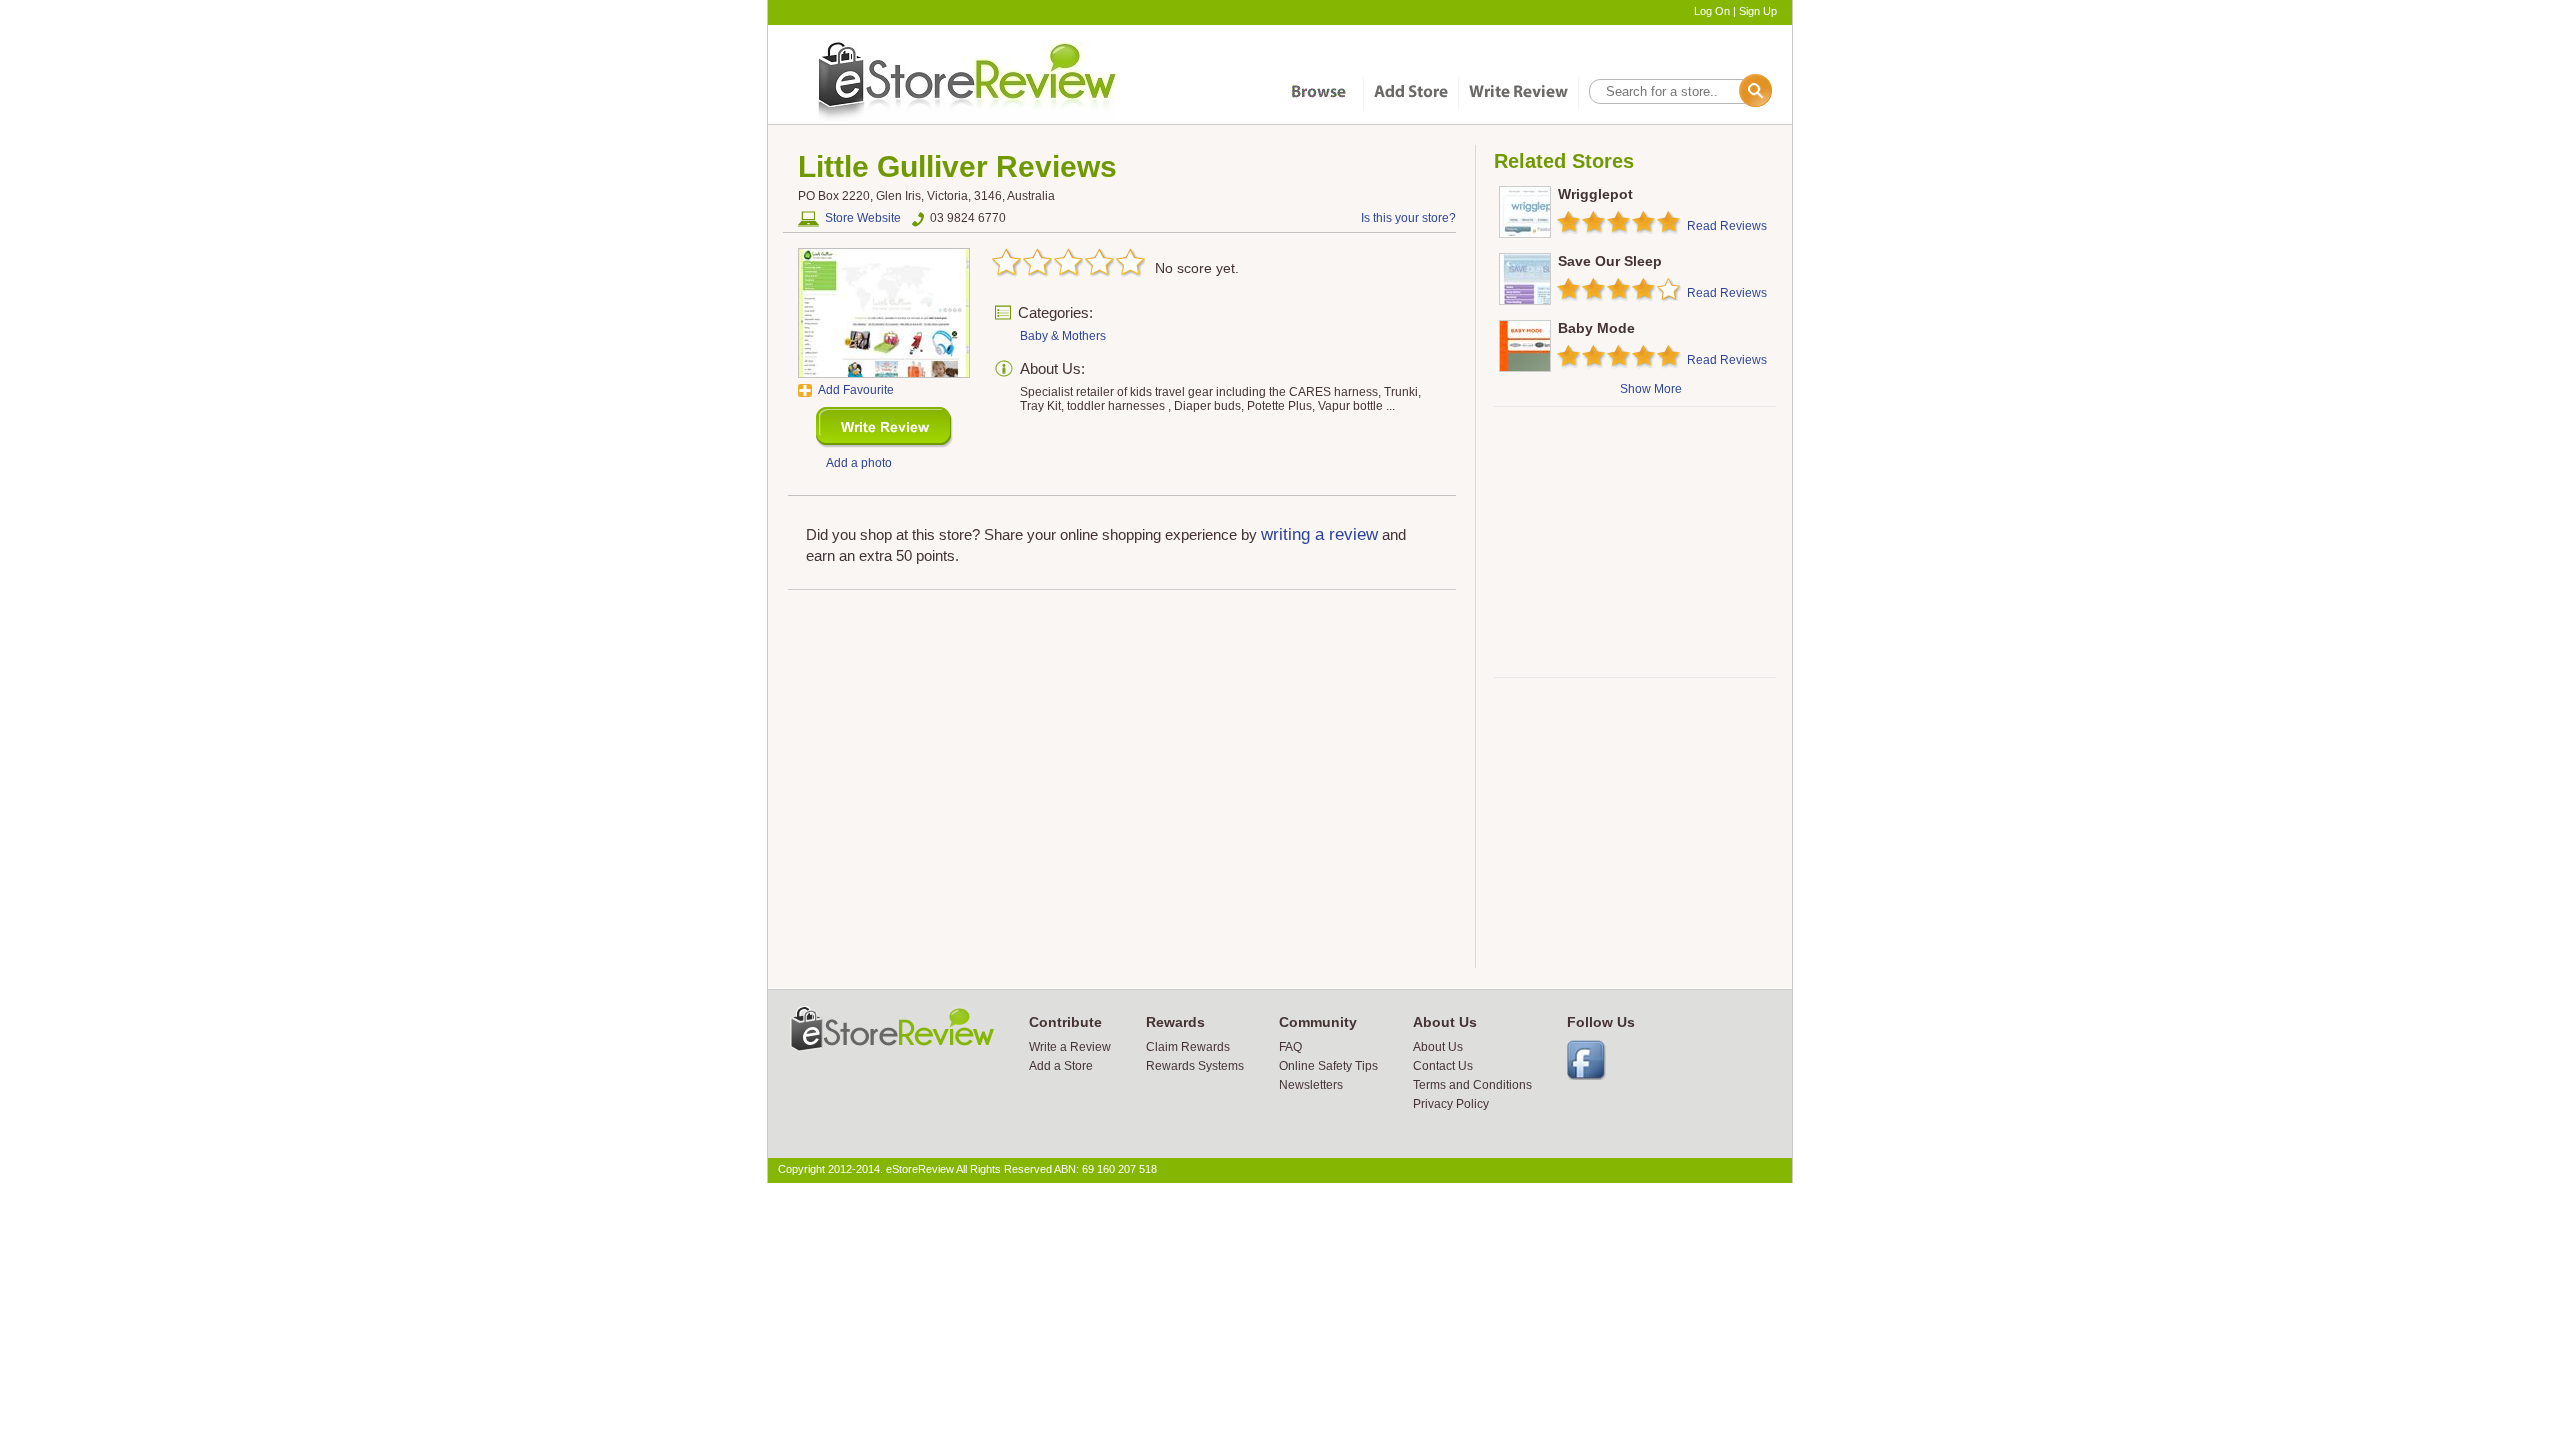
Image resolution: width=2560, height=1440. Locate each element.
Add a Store (1061, 1066)
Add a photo (859, 463)
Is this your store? (1408, 218)
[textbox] (1679, 91)
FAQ (1290, 1047)
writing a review (1319, 534)
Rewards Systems (1195, 1066)
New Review (884, 427)
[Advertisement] (1634, 542)
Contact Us (1443, 1066)
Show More (1651, 389)
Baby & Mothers (1063, 336)
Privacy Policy (1451, 1104)
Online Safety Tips (1328, 1066)
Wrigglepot (1595, 194)
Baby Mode (1596, 328)
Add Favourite (856, 390)
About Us (1438, 1047)
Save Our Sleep (1610, 261)
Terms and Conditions (1472, 1085)
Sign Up (1758, 11)
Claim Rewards (1188, 1047)
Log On (1712, 11)
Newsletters (1311, 1085)
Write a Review (1070, 1047)
